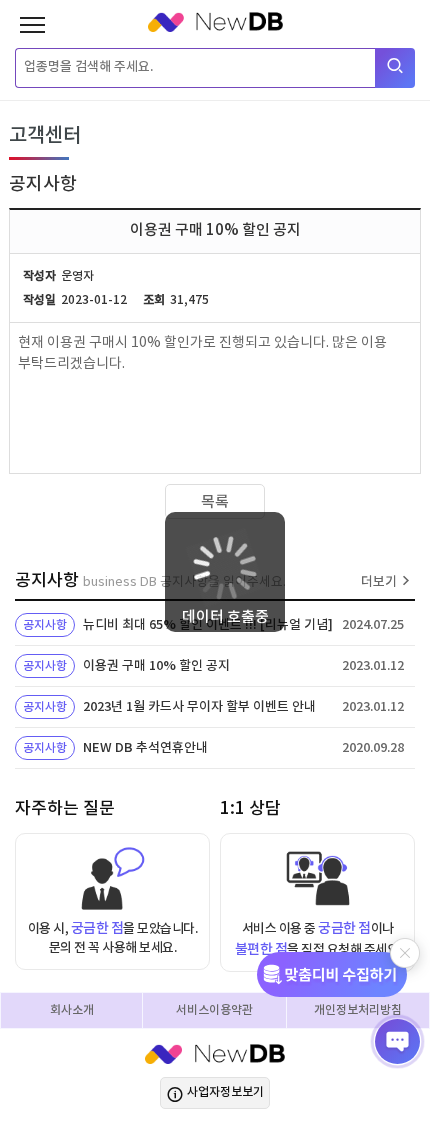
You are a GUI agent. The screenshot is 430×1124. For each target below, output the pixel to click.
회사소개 (72, 1010)
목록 (215, 502)
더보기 (379, 582)
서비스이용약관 (214, 1010)
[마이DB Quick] (338, 974)
